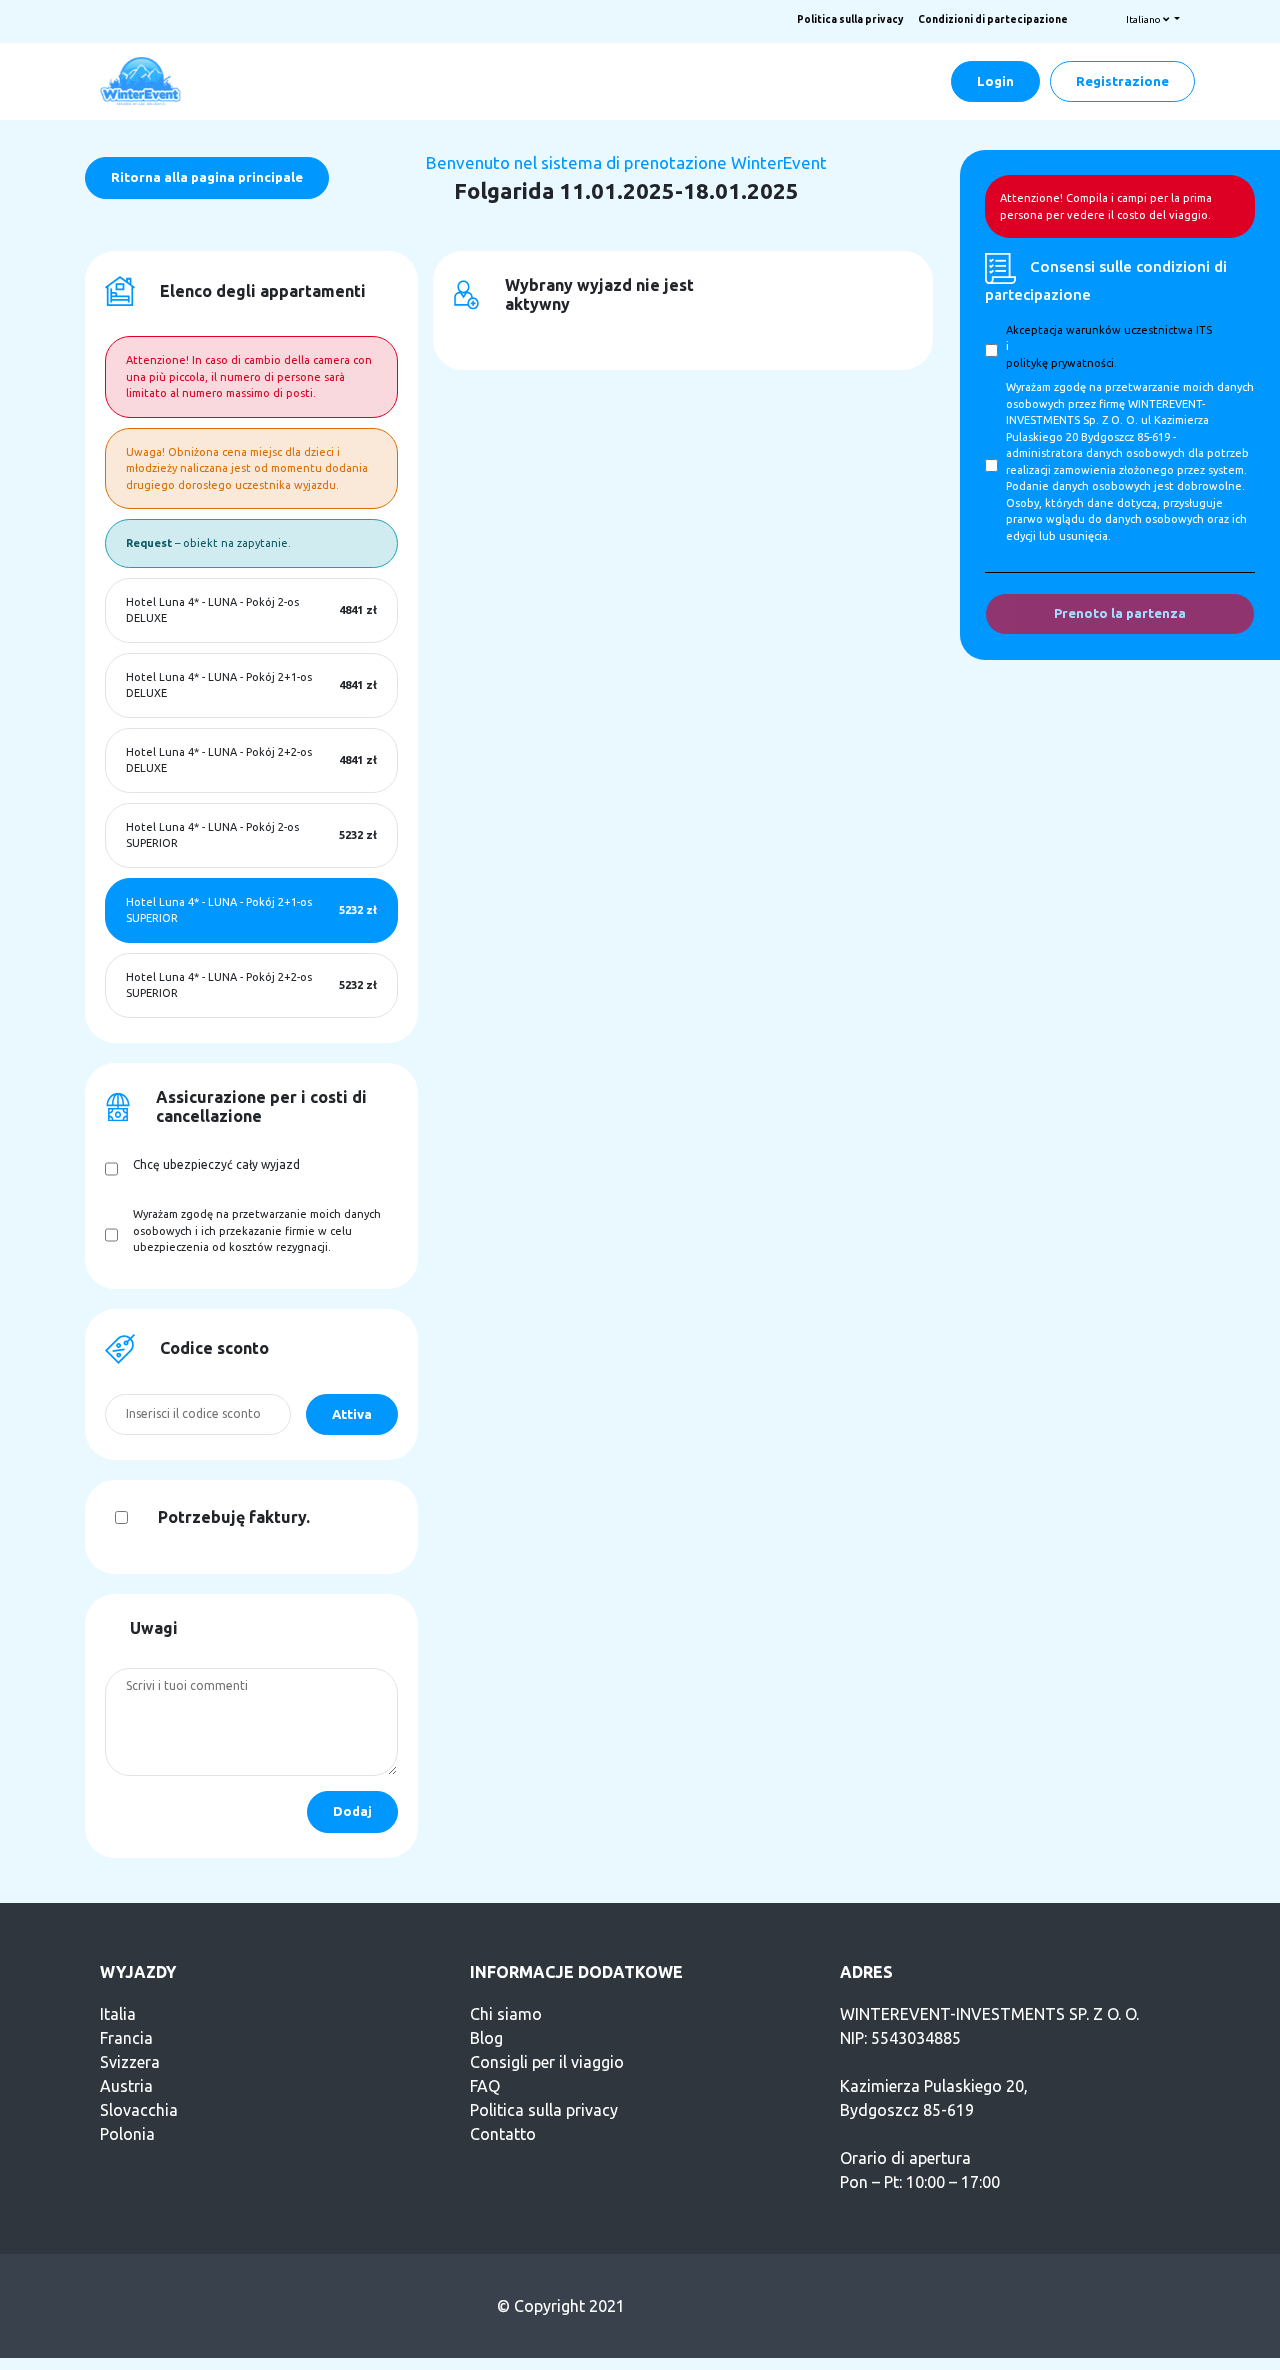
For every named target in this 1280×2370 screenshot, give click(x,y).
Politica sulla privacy (850, 19)
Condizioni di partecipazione (993, 19)
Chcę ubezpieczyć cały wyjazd (216, 1164)
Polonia (127, 2134)
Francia (126, 2038)
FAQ (485, 2086)
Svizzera (130, 2062)
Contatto (503, 2134)
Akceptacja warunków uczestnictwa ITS (1109, 330)
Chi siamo (506, 2014)
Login (995, 81)
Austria (126, 2086)
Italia (118, 2014)
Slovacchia (139, 2110)
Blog (486, 2038)
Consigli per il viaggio (547, 2062)
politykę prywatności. (1061, 363)
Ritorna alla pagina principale (207, 177)
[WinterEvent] (142, 80)
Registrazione (1122, 81)
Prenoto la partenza (1120, 613)
